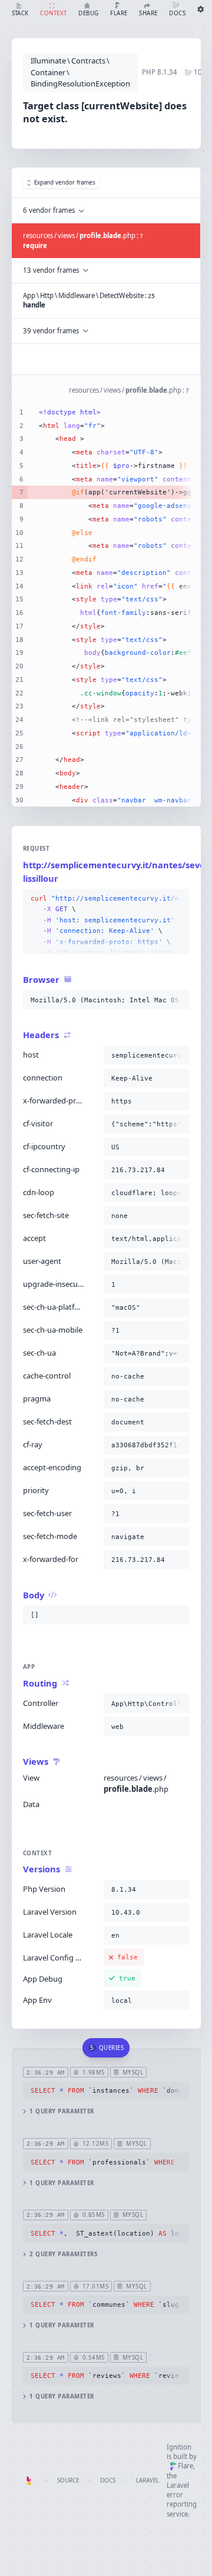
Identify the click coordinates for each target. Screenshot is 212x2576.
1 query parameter (62, 2111)
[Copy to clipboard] (178, 899)
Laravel (148, 2480)
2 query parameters (63, 2254)
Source (68, 2480)
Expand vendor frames (65, 183)
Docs (108, 2480)
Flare (185, 2466)
